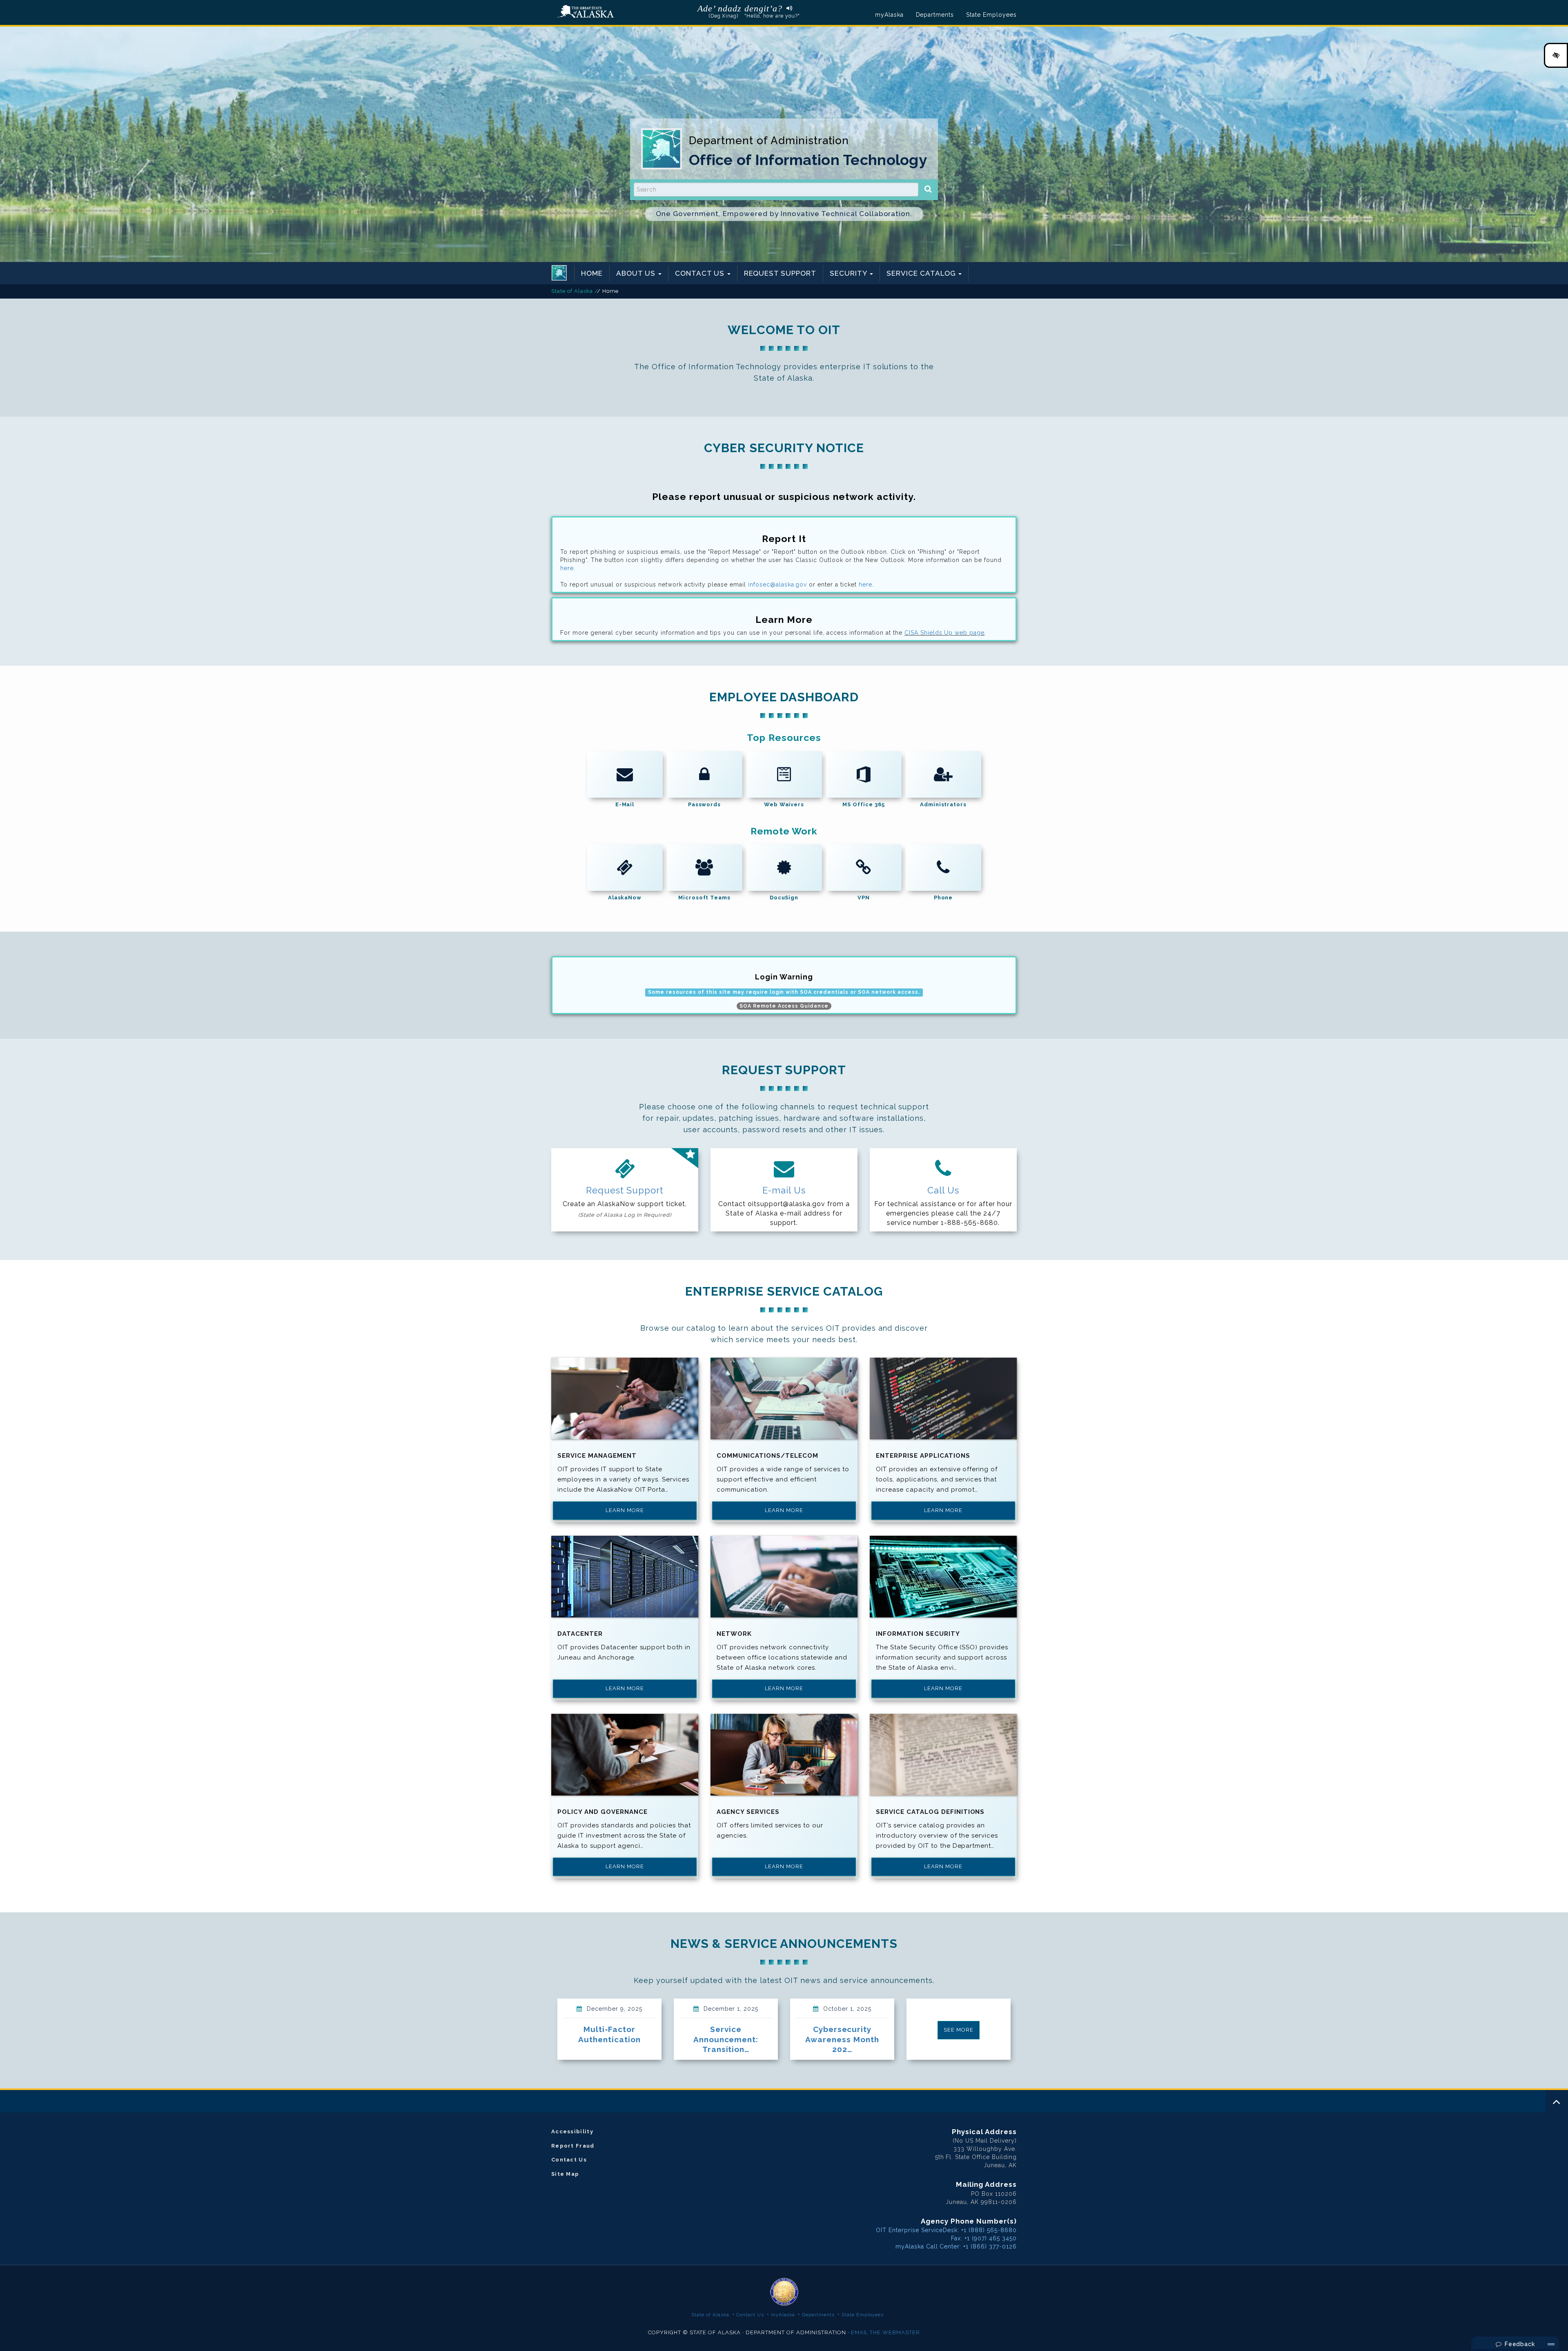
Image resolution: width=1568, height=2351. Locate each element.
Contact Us (701, 273)
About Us (637, 273)
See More (959, 2030)
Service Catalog (922, 273)
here (567, 568)
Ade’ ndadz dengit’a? (740, 8)
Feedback (1519, 2344)
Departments (935, 15)
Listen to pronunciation (787, 8)
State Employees (991, 15)
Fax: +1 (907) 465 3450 (984, 2238)
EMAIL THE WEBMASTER (886, 2332)
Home (592, 273)
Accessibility (572, 2131)
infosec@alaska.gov (778, 584)
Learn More (625, 1510)
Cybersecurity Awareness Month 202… (842, 2039)
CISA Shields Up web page (945, 633)
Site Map (565, 2174)
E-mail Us (784, 1190)
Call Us (943, 1190)
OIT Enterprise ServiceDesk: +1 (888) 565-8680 (946, 2230)
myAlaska (889, 15)
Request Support (780, 273)
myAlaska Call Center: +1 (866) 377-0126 (956, 2246)
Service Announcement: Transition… (726, 2039)
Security (849, 273)
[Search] (928, 189)
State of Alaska (586, 12)
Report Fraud (573, 2146)
